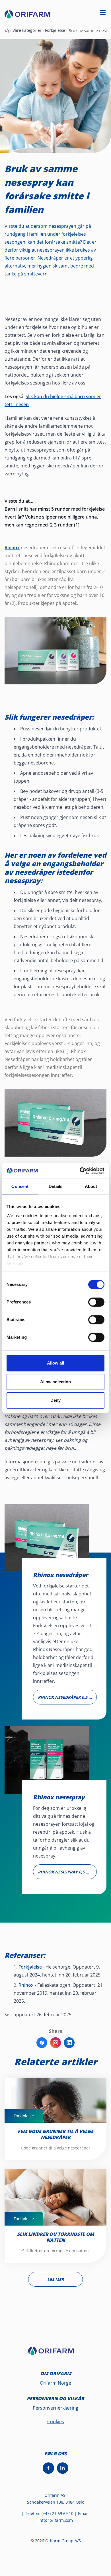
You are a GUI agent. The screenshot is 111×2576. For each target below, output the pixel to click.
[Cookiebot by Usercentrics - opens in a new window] (80, 1171)
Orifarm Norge (55, 2383)
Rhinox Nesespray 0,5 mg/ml (67, 1872)
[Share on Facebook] (42, 2043)
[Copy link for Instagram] (55, 2043)
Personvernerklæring (55, 2408)
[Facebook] (48, 2468)
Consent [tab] (20, 1186)
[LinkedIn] (63, 2468)
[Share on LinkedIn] (69, 2043)
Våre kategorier (27, 30)
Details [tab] (56, 1186)
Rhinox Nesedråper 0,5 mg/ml (67, 1697)
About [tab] (91, 1186)
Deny (55, 1400)
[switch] (96, 1302)
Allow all (56, 1363)
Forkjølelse (55, 30)
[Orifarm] (55, 2353)
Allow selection (56, 1382)
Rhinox (26, 1985)
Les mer (55, 2279)
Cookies (56, 2422)
